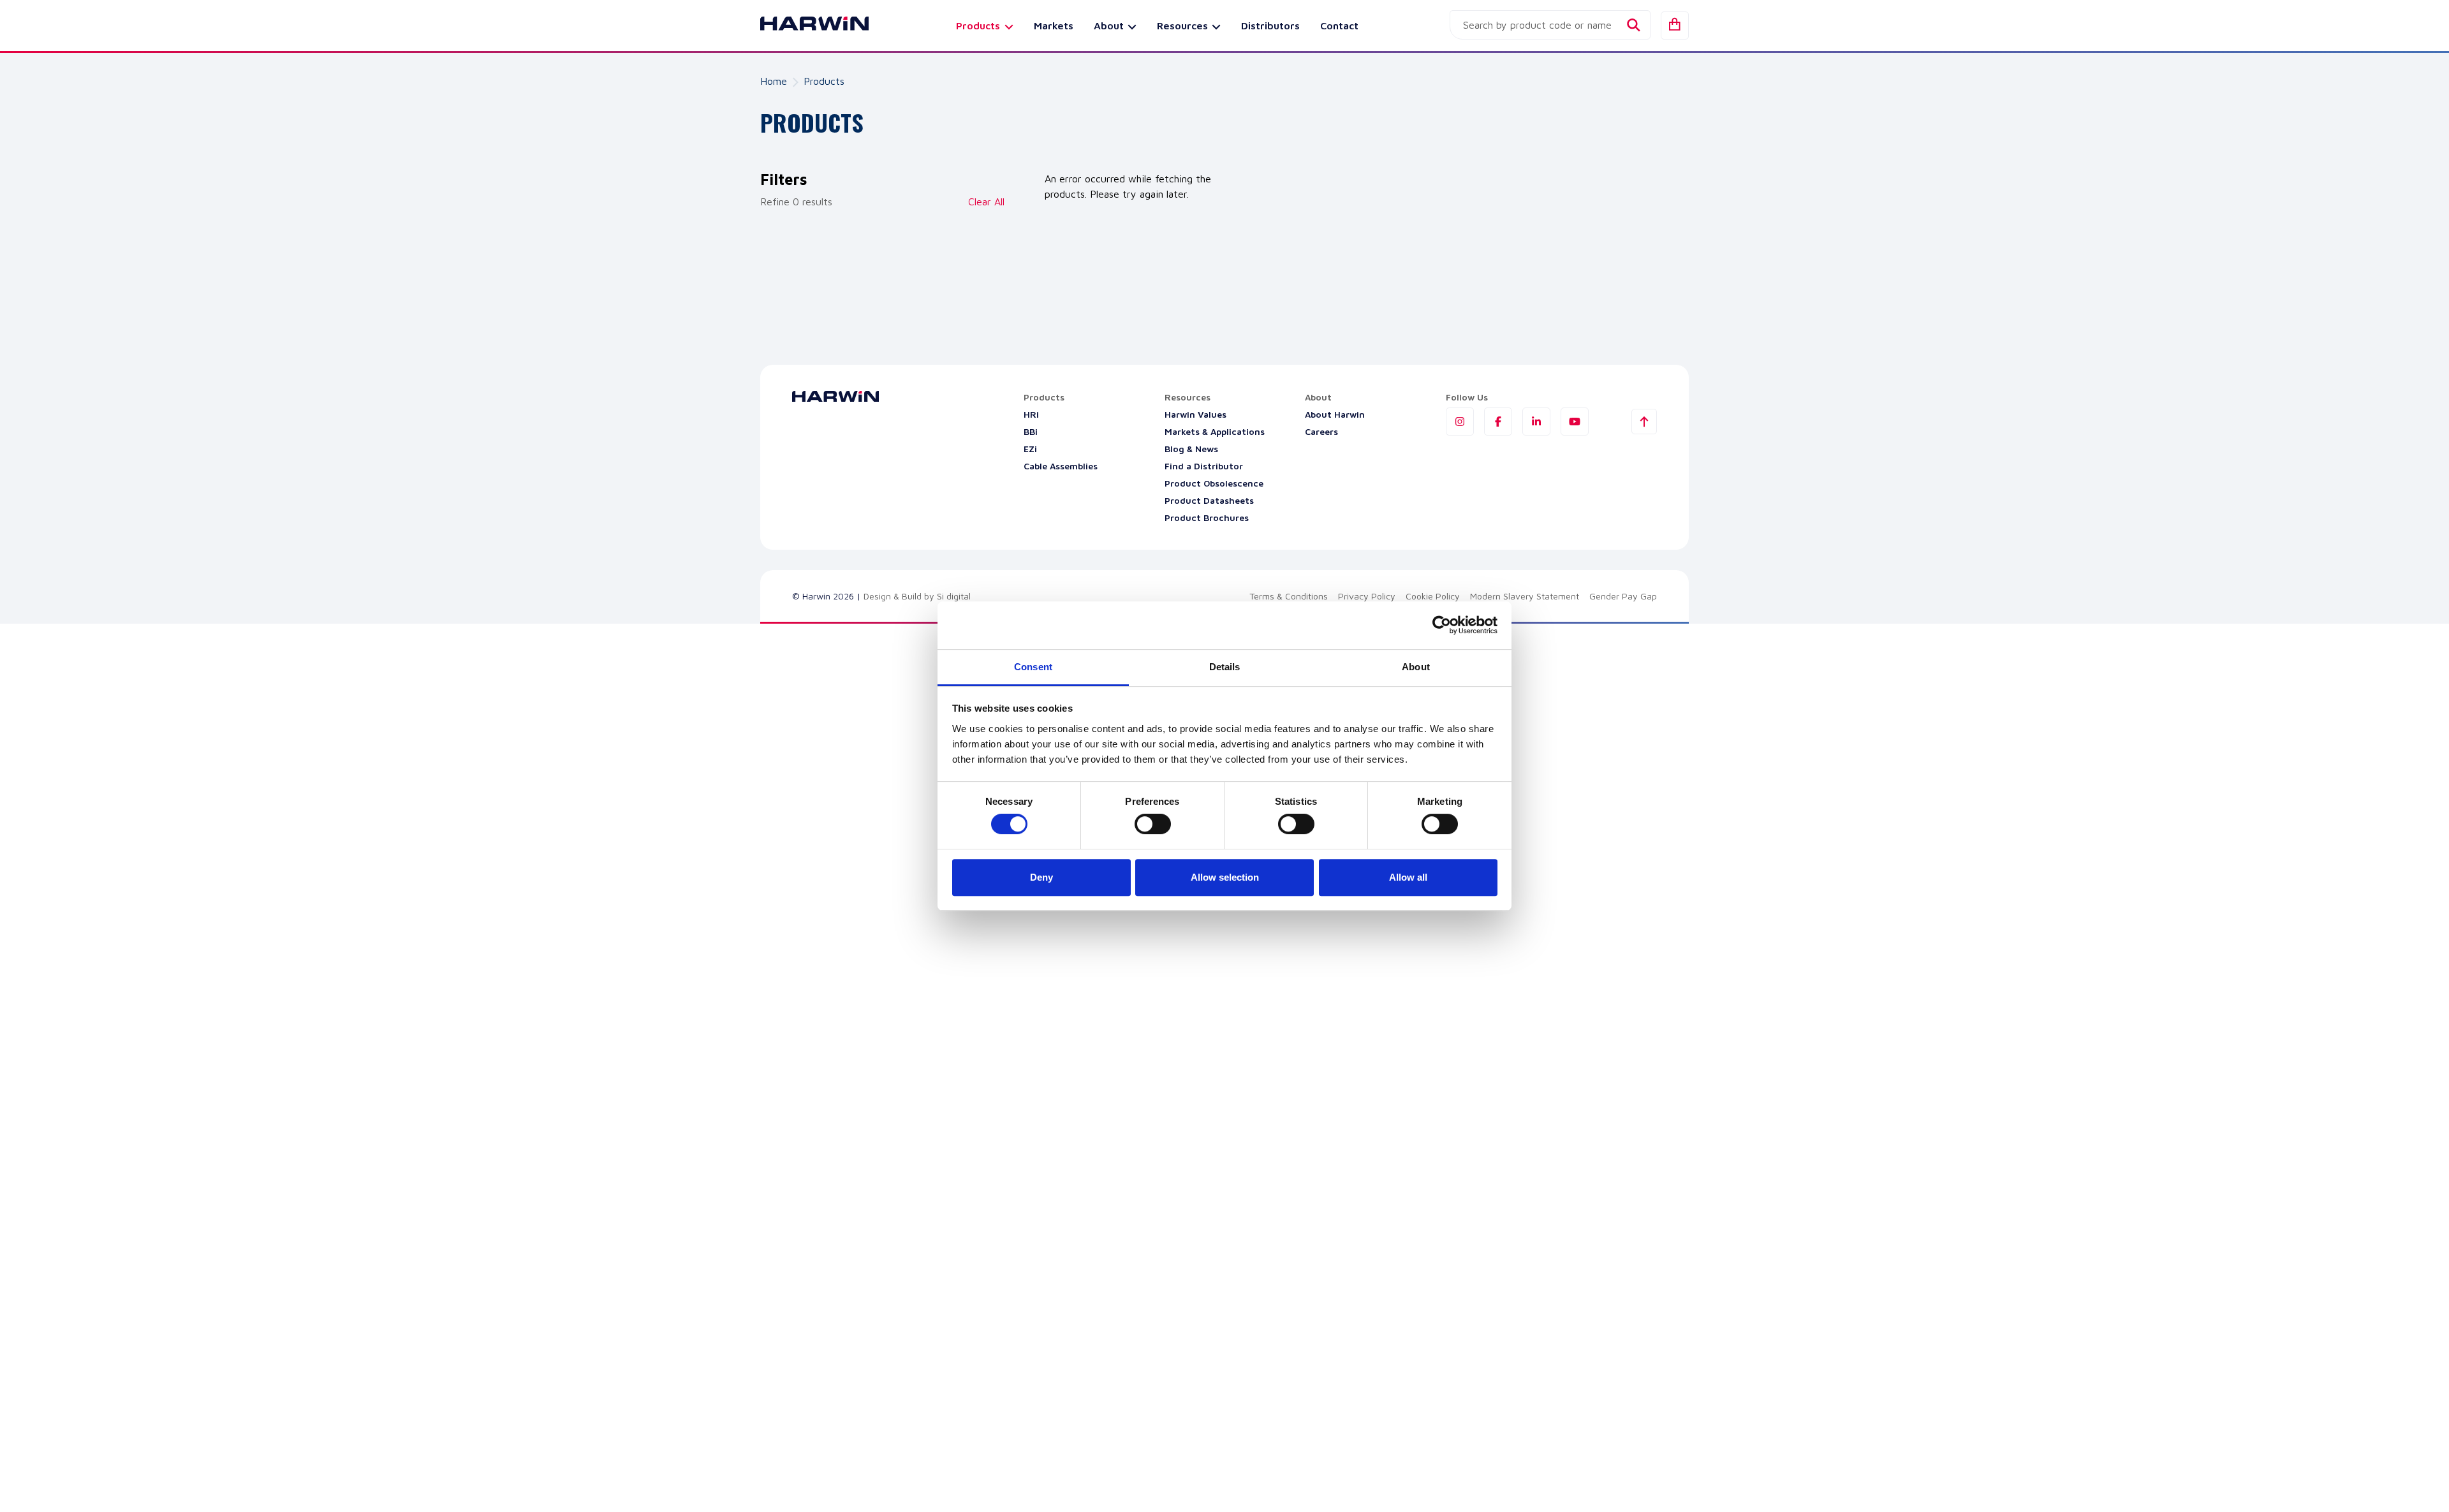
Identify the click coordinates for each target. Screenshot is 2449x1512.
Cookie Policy (1433, 596)
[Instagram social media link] (1460, 422)
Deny (1041, 877)
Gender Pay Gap (1623, 596)
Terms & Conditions (1289, 596)
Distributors (1270, 26)
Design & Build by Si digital (917, 596)
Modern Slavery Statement (1525, 596)
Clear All (986, 202)
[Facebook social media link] (1498, 422)
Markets (1054, 26)
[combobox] (1550, 25)
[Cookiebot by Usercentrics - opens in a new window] (1442, 625)
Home (774, 81)
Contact (1339, 26)
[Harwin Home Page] (805, 26)
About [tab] (1416, 667)
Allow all (1408, 877)
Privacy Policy (1367, 596)
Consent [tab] (1033, 667)
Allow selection (1225, 877)
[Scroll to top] (1644, 422)
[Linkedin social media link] (1536, 422)
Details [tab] (1225, 667)
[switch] (1153, 824)
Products (824, 81)
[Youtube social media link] (1575, 422)
